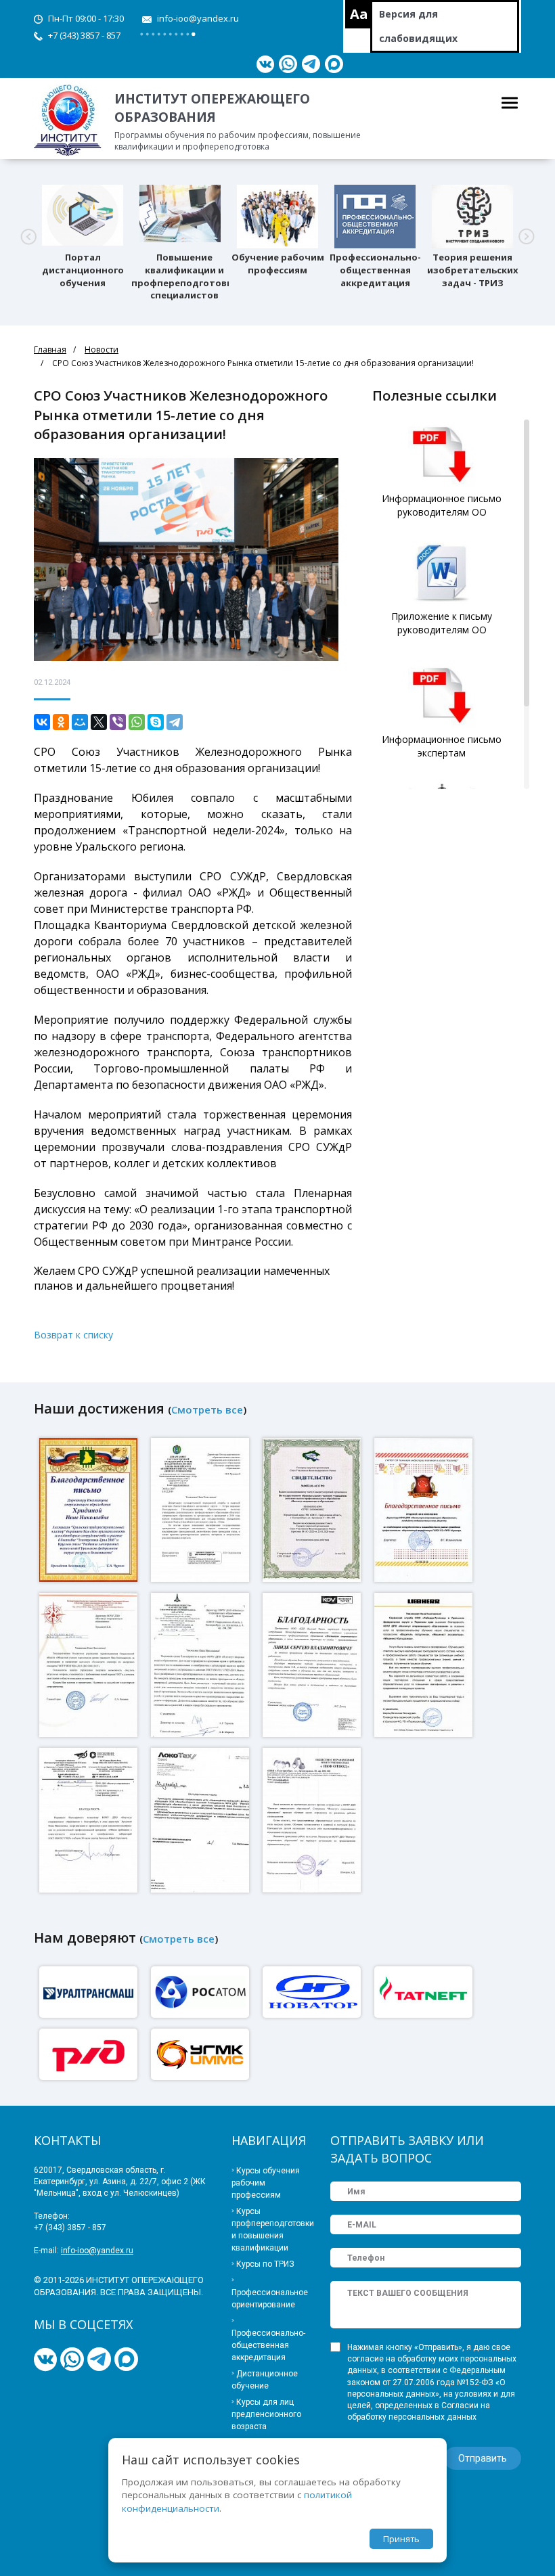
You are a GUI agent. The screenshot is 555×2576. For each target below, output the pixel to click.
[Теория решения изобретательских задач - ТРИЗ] (472, 215)
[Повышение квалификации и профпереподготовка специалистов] (180, 215)
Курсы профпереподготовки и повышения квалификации (271, 2230)
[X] (99, 722)
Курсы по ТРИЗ (265, 2264)
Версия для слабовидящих (418, 26)
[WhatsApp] (137, 722)
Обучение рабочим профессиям (278, 264)
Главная (50, 349)
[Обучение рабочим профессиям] (277, 215)
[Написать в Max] (334, 64)
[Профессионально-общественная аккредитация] (375, 215)
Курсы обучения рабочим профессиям (266, 2183)
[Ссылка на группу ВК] (265, 64)
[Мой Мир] (80, 722)
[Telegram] (175, 722)
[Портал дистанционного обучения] (83, 215)
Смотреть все (207, 1409)
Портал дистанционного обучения (83, 270)
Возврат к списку (73, 1335)
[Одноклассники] (61, 722)
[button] (28, 237)
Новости (102, 349)
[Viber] (118, 722)
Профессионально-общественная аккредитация (375, 270)
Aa (359, 14)
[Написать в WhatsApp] (288, 64)
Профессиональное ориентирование (270, 2299)
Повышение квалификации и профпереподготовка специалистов (184, 276)
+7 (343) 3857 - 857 (84, 35)
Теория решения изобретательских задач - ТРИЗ (473, 270)
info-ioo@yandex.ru (198, 18)
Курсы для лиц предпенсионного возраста (266, 2414)
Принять (401, 2539)
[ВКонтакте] (42, 722)
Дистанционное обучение (265, 2380)
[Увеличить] (90, 1509)
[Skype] (156, 722)
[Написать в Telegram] (311, 64)
